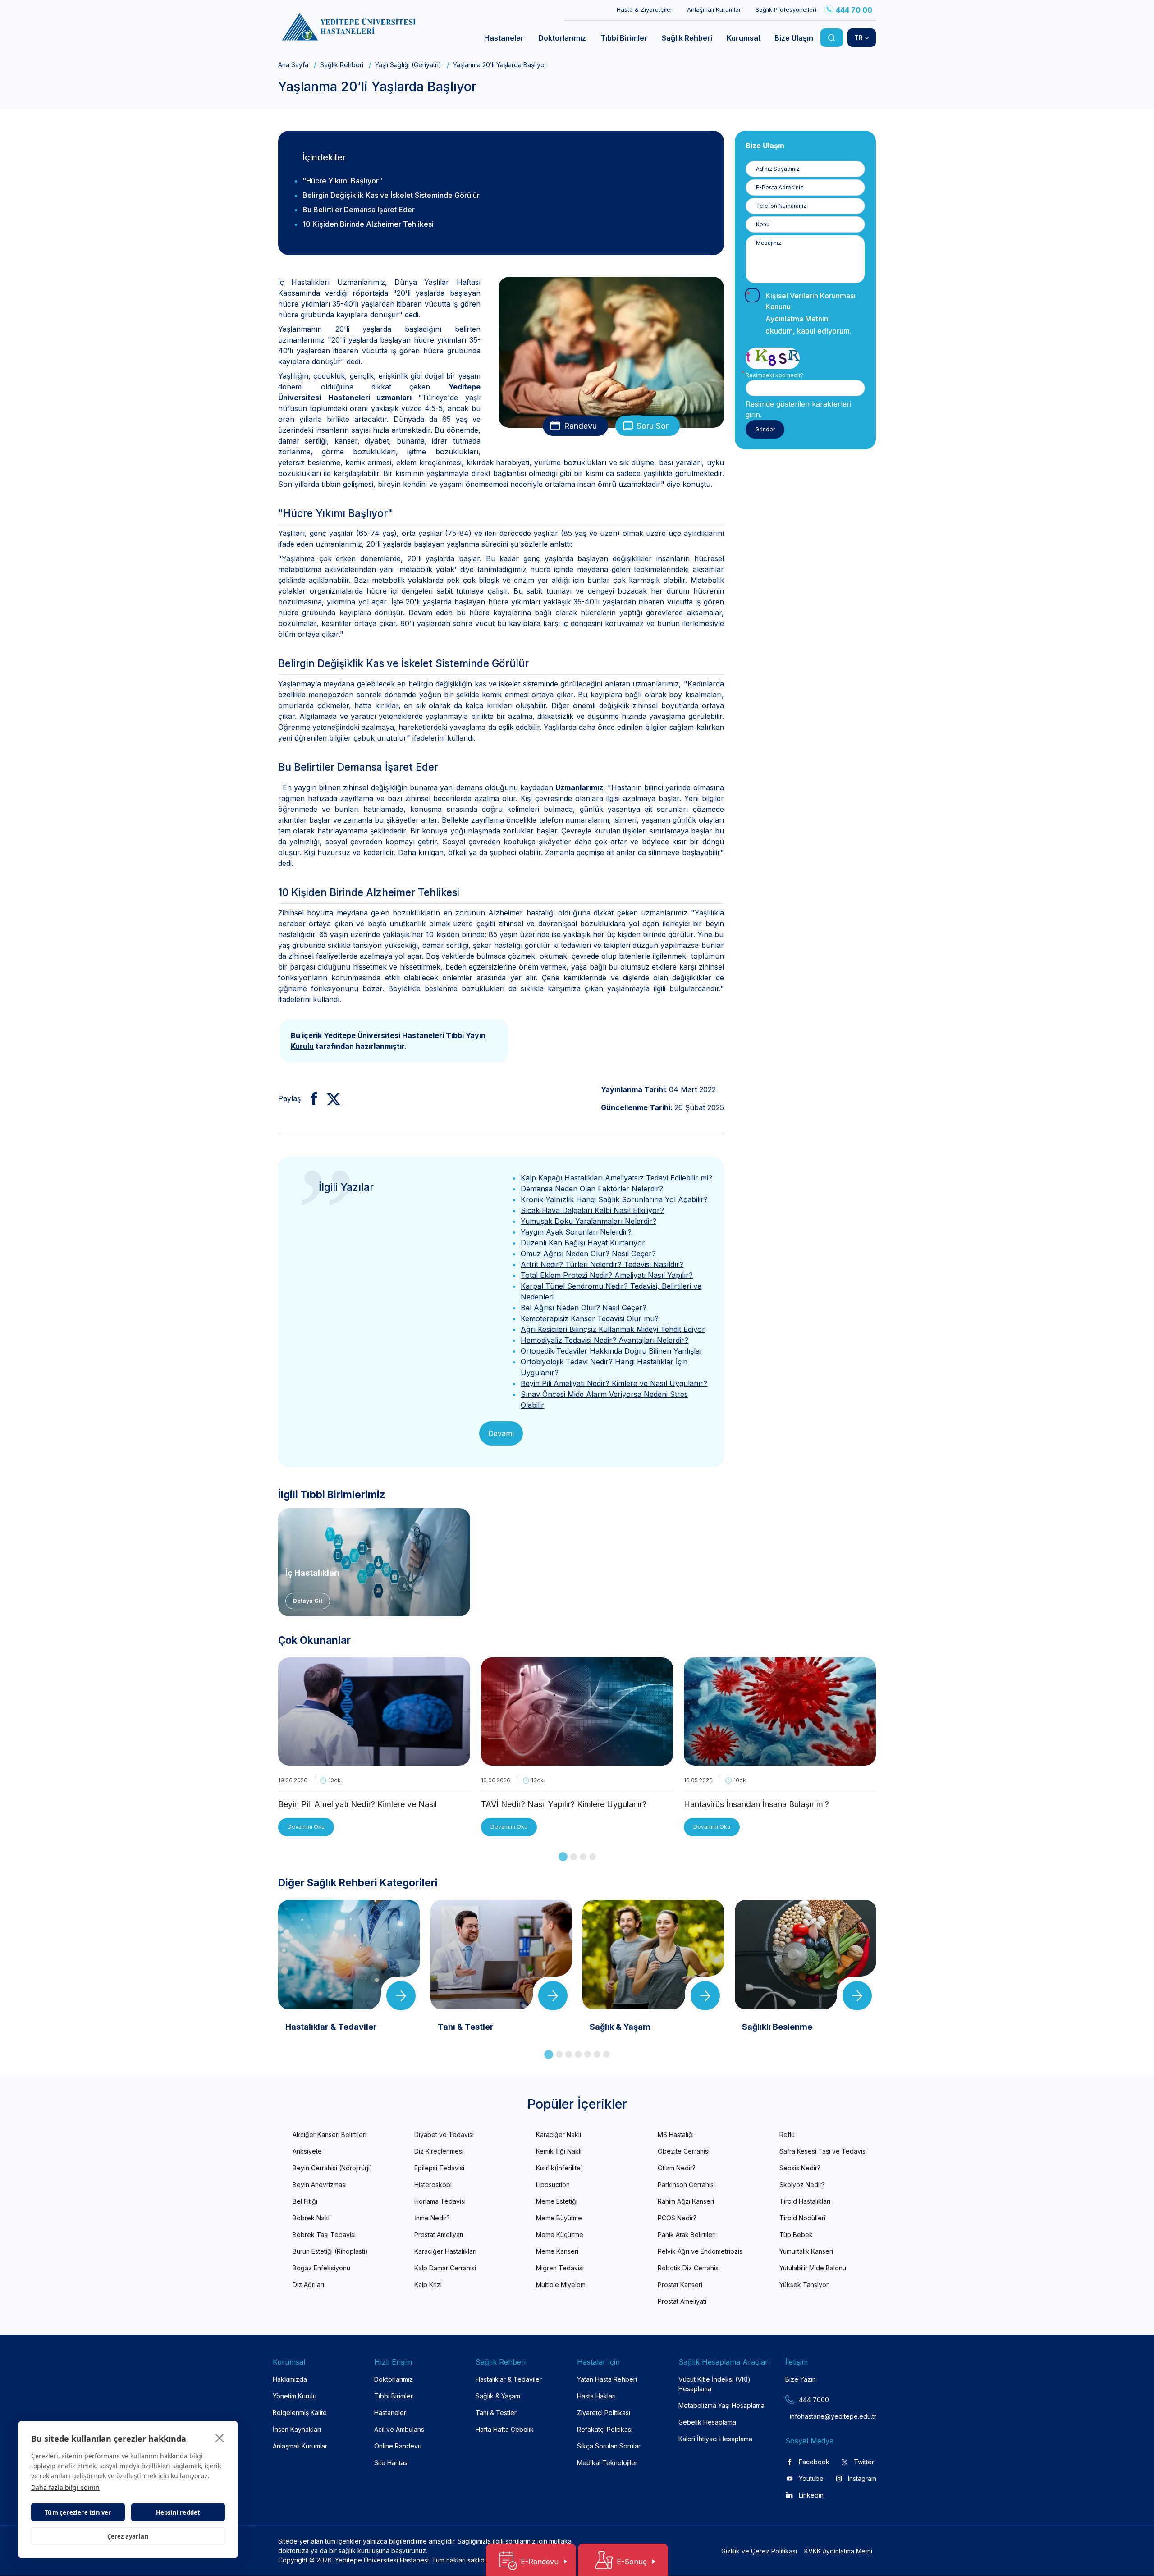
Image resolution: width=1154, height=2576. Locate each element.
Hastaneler (390, 2413)
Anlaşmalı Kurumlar (714, 9)
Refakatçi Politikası (605, 2429)
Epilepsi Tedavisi (439, 2168)
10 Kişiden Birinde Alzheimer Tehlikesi (368, 224)
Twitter (864, 2462)
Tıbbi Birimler (394, 2396)
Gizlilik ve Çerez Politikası (759, 2551)
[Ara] (832, 38)
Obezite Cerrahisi (684, 2151)
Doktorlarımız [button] (562, 38)
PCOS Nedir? (677, 2218)
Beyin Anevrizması (320, 2185)
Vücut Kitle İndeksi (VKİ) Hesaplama (714, 2384)
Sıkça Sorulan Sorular (609, 2446)
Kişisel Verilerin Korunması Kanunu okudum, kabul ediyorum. (811, 313)
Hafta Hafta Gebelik (505, 2429)
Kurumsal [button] (743, 38)
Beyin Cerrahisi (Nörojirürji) (332, 2168)
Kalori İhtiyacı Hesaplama (715, 2439)
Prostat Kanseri (680, 2285)
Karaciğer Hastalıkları (445, 2251)
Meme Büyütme (559, 2218)
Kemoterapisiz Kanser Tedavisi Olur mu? (590, 1318)
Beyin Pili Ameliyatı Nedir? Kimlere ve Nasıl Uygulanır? (614, 1383)
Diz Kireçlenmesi (439, 2151)
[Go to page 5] (588, 2054)
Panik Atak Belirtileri (687, 2235)
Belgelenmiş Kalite (300, 2413)
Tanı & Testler (496, 2413)
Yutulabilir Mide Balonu (813, 2268)
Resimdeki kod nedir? (774, 375)
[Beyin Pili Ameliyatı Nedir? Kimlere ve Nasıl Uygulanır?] (374, 1760)
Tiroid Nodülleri (802, 2218)
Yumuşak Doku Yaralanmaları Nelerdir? (588, 1221)
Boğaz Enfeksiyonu (321, 2268)
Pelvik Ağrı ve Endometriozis (700, 2251)
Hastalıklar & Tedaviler (509, 2379)
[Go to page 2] (574, 1857)
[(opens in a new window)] (310, 1098)
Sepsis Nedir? (800, 2168)
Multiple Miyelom (561, 2285)
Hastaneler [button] (504, 38)
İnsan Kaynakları (297, 2429)
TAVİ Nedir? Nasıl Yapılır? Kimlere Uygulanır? (564, 1804)
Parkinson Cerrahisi (686, 2185)
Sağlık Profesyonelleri (786, 9)
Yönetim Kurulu (295, 2396)
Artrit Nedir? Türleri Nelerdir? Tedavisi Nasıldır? (602, 1264)
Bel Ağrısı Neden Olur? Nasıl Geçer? (584, 1308)
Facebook (814, 2462)
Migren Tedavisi (560, 2268)
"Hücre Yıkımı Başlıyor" (342, 181)
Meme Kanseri (557, 2251)
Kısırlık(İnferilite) (560, 2168)
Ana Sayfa (293, 65)
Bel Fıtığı (305, 2201)
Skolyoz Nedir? (802, 2185)
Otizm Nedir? (677, 2168)
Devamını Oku (306, 1827)
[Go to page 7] (607, 2054)
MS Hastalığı (676, 2134)
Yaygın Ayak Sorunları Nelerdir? (576, 1232)
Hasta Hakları (596, 2396)
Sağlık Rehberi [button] (687, 38)
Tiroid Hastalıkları (805, 2201)
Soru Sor (653, 426)
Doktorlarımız (394, 2379)
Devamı (501, 1433)
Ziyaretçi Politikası (604, 2413)
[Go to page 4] (593, 1857)
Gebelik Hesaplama (707, 2422)
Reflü (787, 2134)
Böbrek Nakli (312, 2218)
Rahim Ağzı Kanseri (686, 2201)
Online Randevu (398, 2446)
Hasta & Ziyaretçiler (645, 9)
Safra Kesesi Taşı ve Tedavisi (823, 2151)
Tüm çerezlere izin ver (78, 2512)
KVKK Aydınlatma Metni (838, 2551)
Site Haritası (392, 2463)
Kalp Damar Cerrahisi (445, 2268)
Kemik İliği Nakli (559, 2151)
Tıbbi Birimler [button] (624, 38)
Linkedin (811, 2495)
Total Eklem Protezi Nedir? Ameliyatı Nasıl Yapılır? (607, 1275)
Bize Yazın (801, 2379)
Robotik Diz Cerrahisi (689, 2268)
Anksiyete (307, 2151)
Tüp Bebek (796, 2235)
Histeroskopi (433, 2185)
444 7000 (814, 2400)
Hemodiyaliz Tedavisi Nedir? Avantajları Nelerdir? (604, 1340)
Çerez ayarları (128, 2536)
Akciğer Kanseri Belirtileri (330, 2134)
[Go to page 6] (597, 2054)
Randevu (580, 426)
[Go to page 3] (583, 1857)
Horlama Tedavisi (440, 2201)
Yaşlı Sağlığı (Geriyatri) (408, 65)
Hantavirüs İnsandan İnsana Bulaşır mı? (756, 1804)
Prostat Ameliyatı (439, 2235)
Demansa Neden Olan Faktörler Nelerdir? (592, 1189)
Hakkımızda (290, 2379)
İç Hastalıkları (313, 1573)
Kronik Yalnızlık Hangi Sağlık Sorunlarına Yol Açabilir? (614, 1199)
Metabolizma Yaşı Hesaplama (721, 2405)
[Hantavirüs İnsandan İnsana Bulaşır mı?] (780, 1760)
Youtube (811, 2478)
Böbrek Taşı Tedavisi (324, 2235)
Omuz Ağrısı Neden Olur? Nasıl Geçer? (588, 1254)
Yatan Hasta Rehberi (607, 2379)
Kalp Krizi (428, 2285)
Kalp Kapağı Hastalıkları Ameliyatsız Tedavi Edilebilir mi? (616, 1178)
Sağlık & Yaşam (498, 2396)
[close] (220, 2438)
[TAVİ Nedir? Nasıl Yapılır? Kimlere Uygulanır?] (577, 1760)
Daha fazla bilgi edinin (65, 2487)
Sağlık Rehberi (342, 65)
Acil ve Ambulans (399, 2429)
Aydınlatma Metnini (798, 319)
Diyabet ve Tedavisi (444, 2134)
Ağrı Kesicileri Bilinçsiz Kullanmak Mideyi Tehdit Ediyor (613, 1329)
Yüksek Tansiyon (805, 2285)
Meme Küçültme (560, 2235)
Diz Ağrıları (308, 2285)
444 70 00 (854, 10)
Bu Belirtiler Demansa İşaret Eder (359, 210)
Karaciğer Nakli (559, 2134)
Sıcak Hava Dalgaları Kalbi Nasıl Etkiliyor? (592, 1210)
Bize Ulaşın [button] (794, 38)
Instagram (862, 2478)
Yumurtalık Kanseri (806, 2251)
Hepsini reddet (178, 2512)
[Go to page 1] (563, 1857)
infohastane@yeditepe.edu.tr (812, 2416)
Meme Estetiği (557, 2201)
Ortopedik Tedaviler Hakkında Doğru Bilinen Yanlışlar (612, 1351)
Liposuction (553, 2185)
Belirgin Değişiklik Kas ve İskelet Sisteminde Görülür (391, 195)
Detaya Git (308, 1601)
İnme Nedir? (432, 2218)
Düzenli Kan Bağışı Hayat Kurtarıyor (583, 1243)
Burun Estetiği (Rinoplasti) (330, 2251)
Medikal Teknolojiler (607, 2463)
